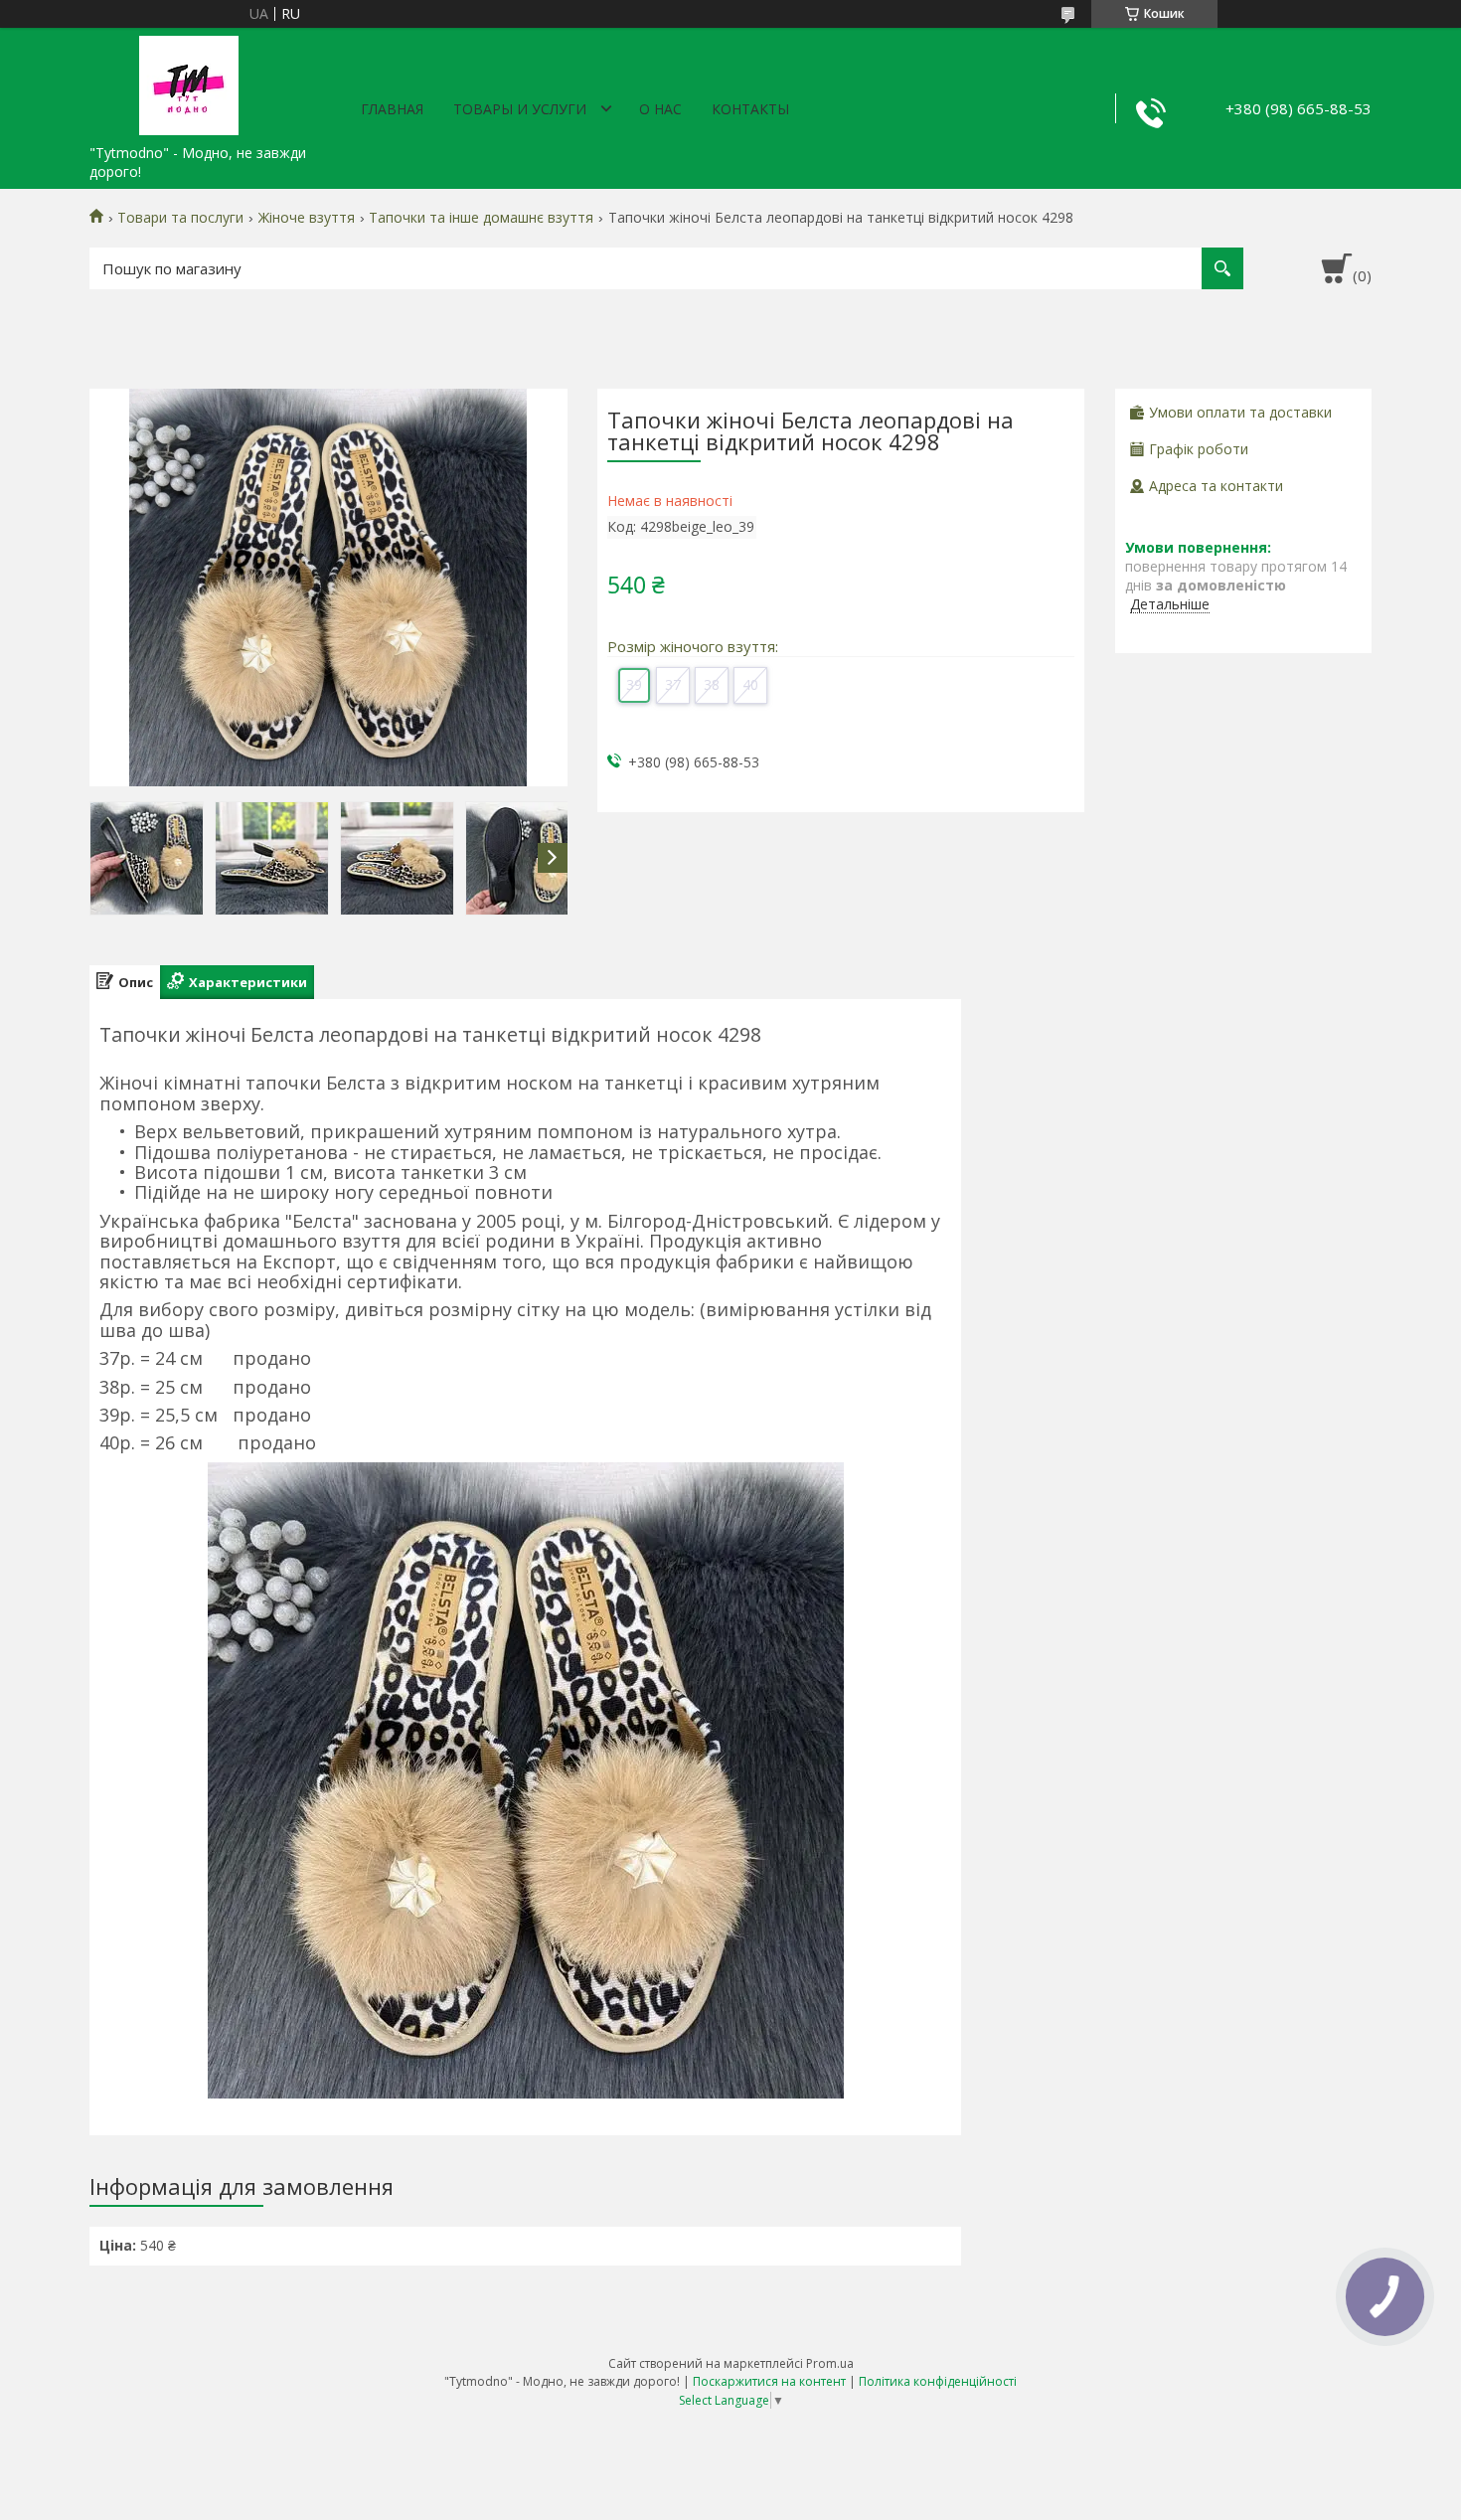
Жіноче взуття (307, 218)
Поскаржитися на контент (769, 2381)
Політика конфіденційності (938, 2381)
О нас (660, 109)
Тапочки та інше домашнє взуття (481, 218)
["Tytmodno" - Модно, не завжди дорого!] (189, 82)
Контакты (750, 109)
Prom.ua (830, 2363)
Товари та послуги (180, 218)
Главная (392, 109)
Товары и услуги (520, 109)
